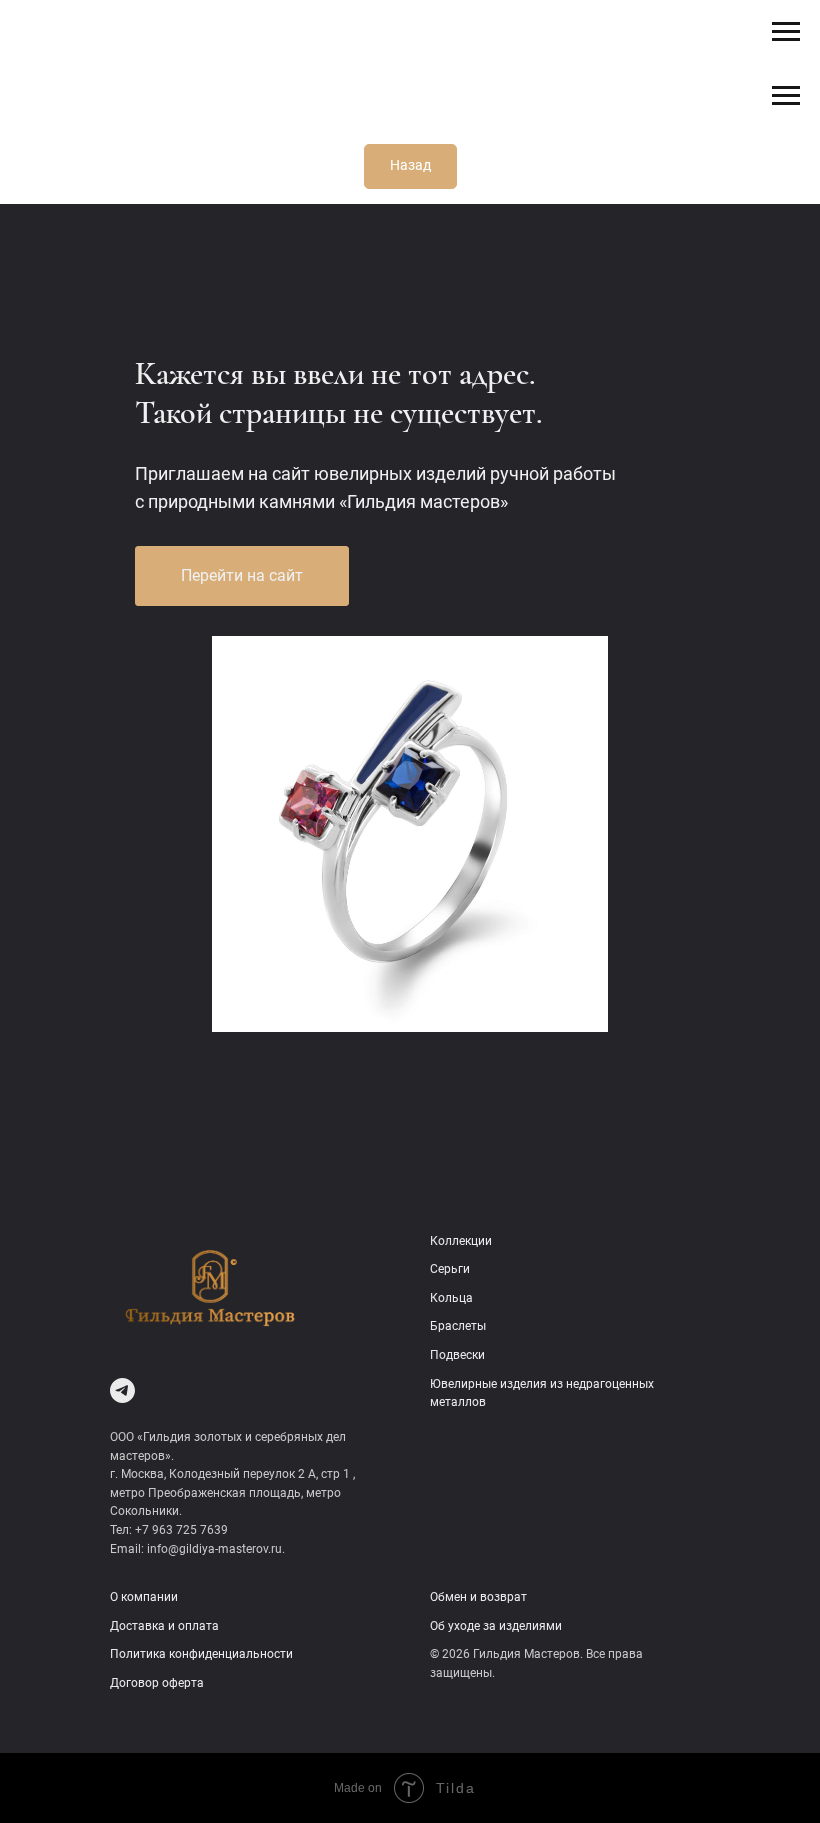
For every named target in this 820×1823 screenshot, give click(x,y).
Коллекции (461, 1241)
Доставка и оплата (164, 1626)
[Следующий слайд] (785, 703)
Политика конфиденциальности (201, 1654)
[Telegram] (122, 1390)
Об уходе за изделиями (496, 1626)
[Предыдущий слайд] (35, 703)
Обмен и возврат (478, 1597)
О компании (144, 1597)
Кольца (451, 1298)
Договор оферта (157, 1683)
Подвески (457, 1355)
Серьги (450, 1269)
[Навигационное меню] (786, 32)
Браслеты (458, 1326)
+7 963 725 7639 (181, 1530)
